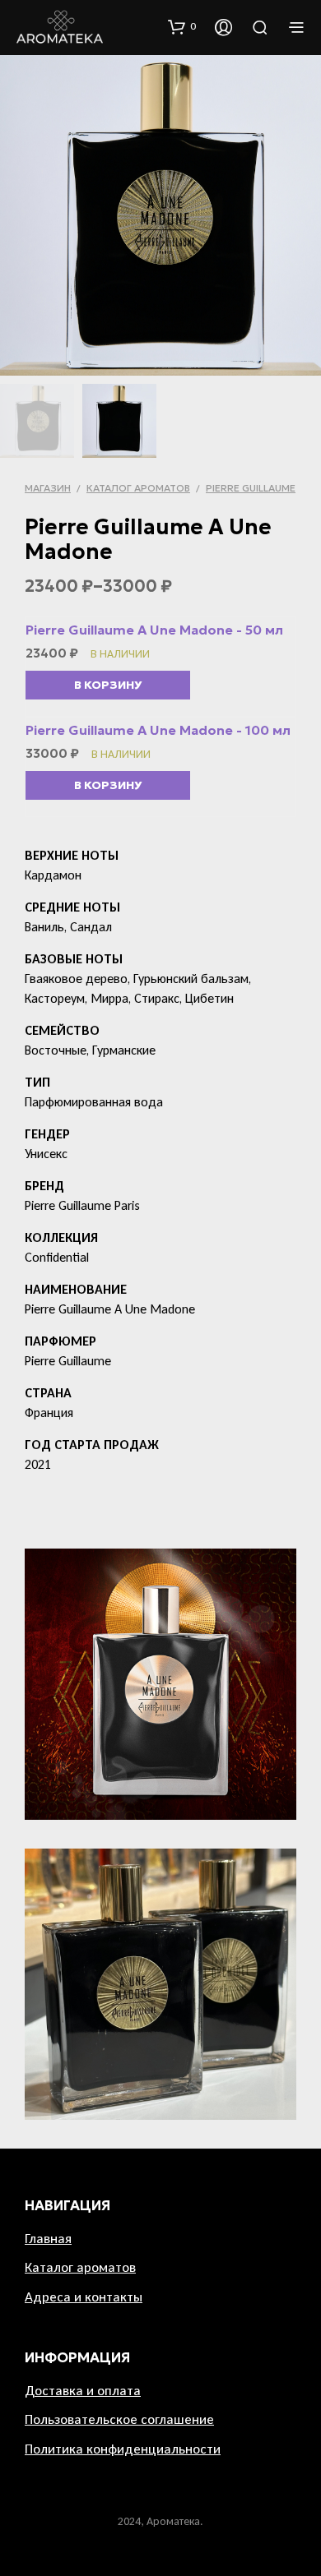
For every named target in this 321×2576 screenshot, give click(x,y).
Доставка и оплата (83, 2391)
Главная (48, 2239)
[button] (182, 26)
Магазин (48, 488)
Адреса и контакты (84, 2297)
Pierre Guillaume (251, 488)
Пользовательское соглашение (119, 2419)
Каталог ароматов (138, 488)
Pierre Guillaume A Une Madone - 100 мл (158, 730)
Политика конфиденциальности (123, 2449)
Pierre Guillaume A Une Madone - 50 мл (154, 630)
